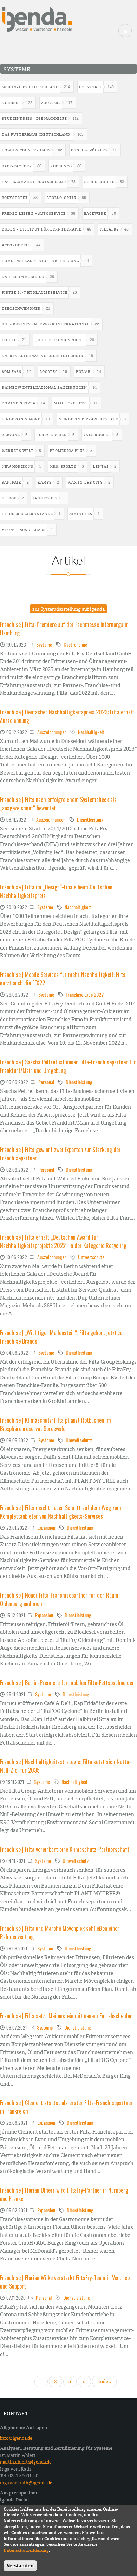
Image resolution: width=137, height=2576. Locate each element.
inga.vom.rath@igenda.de (26, 2483)
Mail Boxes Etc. (71, 403)
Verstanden (20, 2565)
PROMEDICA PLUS (67, 451)
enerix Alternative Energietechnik (43, 356)
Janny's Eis (45, 498)
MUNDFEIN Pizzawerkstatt (89, 419)
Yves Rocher (97, 435)
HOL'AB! (84, 372)
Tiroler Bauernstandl (27, 514)
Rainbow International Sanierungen (44, 387)
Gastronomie (75, 644)
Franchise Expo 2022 (85, 994)
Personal (46, 1082)
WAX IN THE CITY (85, 482)
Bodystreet (15, 198)
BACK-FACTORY (17, 166)
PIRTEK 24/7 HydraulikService (35, 293)
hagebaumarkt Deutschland (34, 182)
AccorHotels (16, 245)
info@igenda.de (16, 2438)
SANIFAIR (12, 482)
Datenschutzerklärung (26, 2550)
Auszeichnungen (52, 732)
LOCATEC (49, 372)
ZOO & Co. (51, 103)
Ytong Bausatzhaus (24, 530)
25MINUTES (81, 514)
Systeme (44, 644)
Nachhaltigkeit (91, 732)
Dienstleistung (90, 819)
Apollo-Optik (61, 198)
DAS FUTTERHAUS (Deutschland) (37, 134)
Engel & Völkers (89, 150)
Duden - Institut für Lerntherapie (42, 229)
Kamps (45, 482)
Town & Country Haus (26, 150)
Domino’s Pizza (19, 403)
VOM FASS (12, 372)
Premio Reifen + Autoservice (34, 213)
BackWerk (95, 213)
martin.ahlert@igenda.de (26, 2462)
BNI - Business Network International (46, 324)
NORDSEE (11, 103)
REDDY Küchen (52, 435)
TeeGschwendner (21, 308)
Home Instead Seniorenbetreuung (41, 261)
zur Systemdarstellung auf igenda (68, 609)
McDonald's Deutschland (30, 87)
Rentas (101, 467)
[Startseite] (37, 19)
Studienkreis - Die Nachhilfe (34, 119)
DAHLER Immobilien (23, 277)
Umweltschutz (91, 1257)
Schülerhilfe (99, 182)
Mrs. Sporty (63, 467)
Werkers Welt (18, 451)
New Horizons (18, 467)
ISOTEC (9, 340)
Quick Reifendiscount (60, 340)
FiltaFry (109, 229)
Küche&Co (61, 166)
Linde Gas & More (21, 419)
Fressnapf (91, 87)
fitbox (9, 498)
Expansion (46, 1528)
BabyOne (11, 435)
